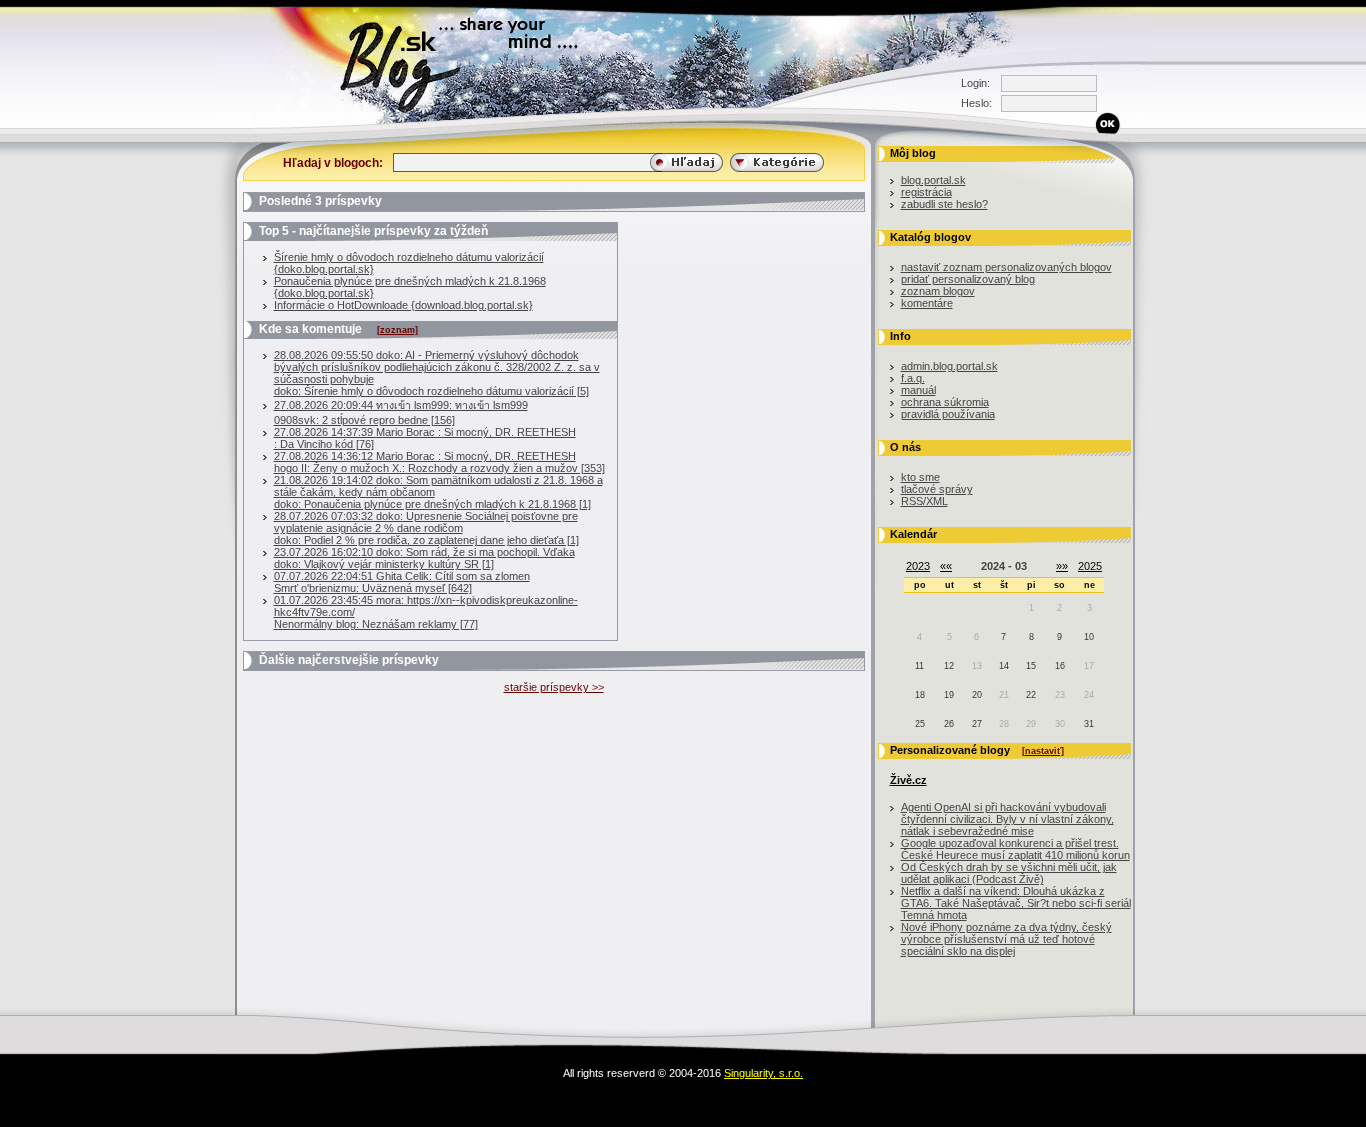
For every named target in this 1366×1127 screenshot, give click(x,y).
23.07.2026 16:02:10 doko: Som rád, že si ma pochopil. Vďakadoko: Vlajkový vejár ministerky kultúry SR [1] (424, 558)
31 (1089, 724)
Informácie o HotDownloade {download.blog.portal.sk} (403, 305)
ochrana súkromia (945, 402)
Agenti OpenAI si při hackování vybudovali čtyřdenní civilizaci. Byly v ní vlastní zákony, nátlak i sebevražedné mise (1007, 819)
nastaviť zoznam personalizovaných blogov (1006, 267)
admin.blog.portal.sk (949, 366)
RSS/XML (924, 501)
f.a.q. (913, 378)
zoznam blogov (938, 291)
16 (1060, 666)
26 (949, 724)
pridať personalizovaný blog (968, 279)
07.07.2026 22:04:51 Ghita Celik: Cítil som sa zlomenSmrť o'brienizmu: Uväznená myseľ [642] (402, 582)
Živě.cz (908, 780)
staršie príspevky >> (554, 687)
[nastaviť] (1043, 751)
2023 (918, 566)
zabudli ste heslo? (944, 204)
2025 (1090, 566)
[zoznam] (397, 330)
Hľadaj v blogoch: (333, 162)
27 (977, 724)
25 (920, 724)
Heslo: (976, 103)
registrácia (926, 192)
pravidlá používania (948, 414)
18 (920, 695)
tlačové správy (937, 489)
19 (949, 695)
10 (1089, 637)
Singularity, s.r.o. (763, 1073)
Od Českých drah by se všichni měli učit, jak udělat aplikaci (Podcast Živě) (1009, 873)
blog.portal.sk (933, 180)
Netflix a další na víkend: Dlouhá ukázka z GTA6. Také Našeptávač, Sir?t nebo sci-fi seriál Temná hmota (1016, 903)
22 (1031, 695)
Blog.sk (218, 124)
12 (949, 666)
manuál (918, 390)
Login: (975, 83)
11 (919, 666)
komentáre (927, 303)
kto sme (920, 477)
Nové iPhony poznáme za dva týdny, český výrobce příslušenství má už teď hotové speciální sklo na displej (1006, 939)
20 (977, 695)
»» (1062, 566)
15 (1031, 666)
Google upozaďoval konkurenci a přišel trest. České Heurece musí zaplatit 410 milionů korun (1015, 849)
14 (1004, 666)
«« (946, 566)
